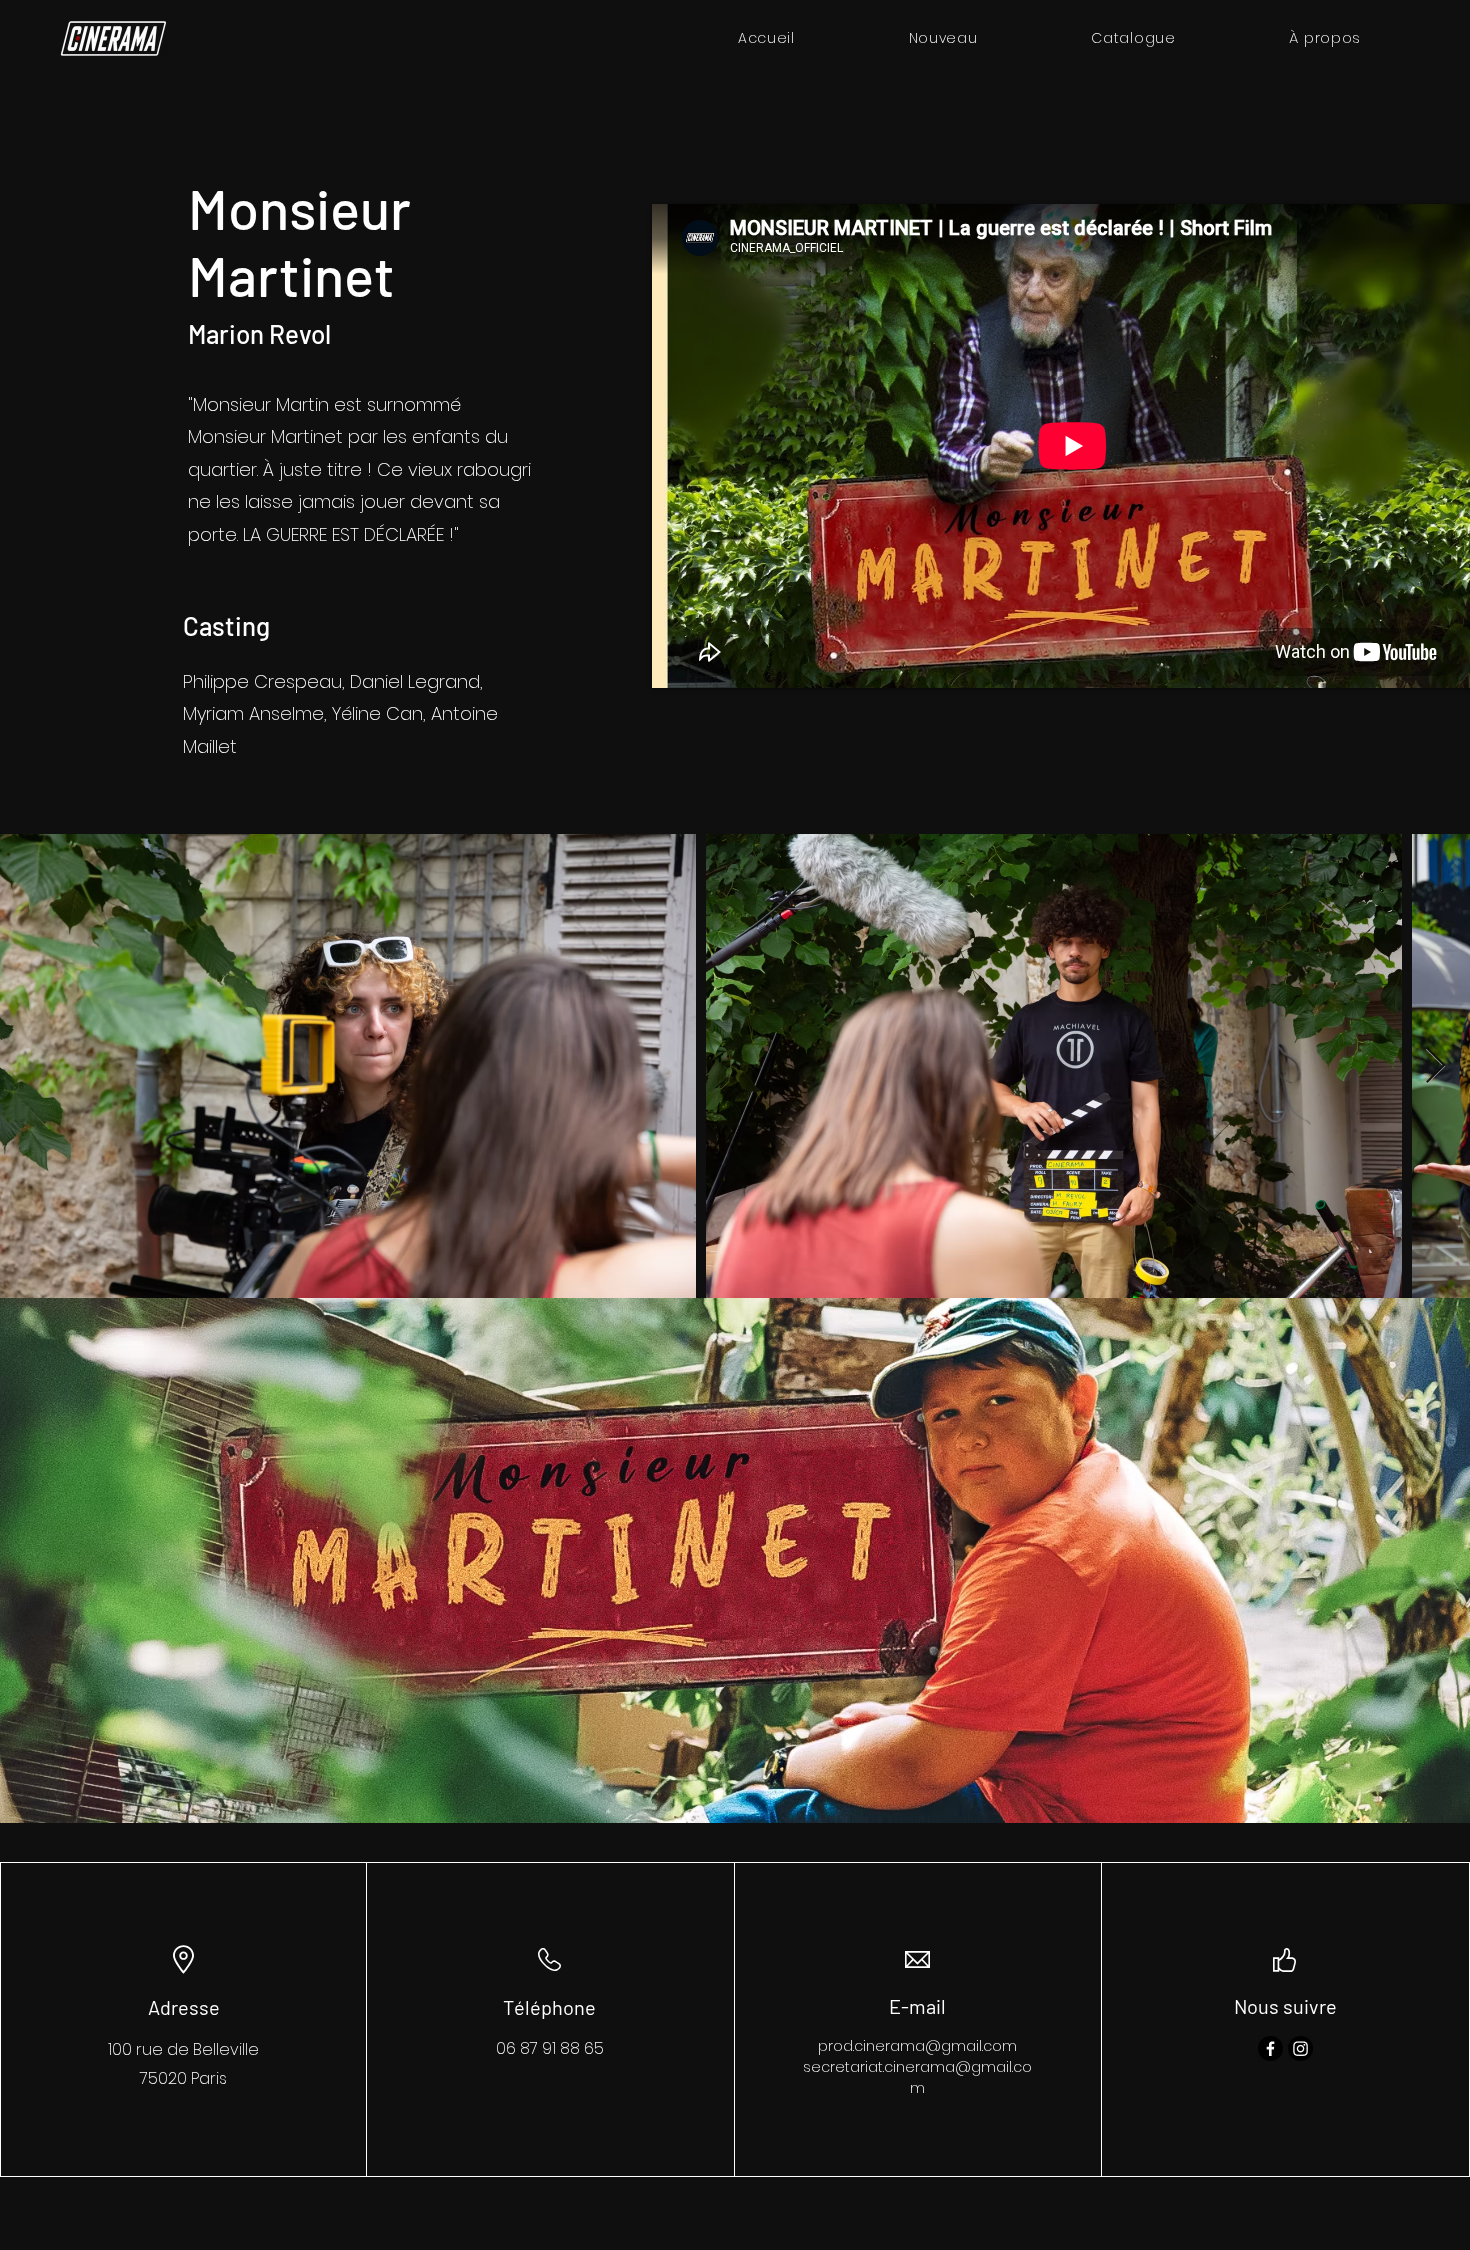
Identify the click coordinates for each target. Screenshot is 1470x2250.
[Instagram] (1300, 2048)
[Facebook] (1270, 2048)
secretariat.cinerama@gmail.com (917, 2077)
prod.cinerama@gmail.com (917, 2046)
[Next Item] (1435, 1066)
